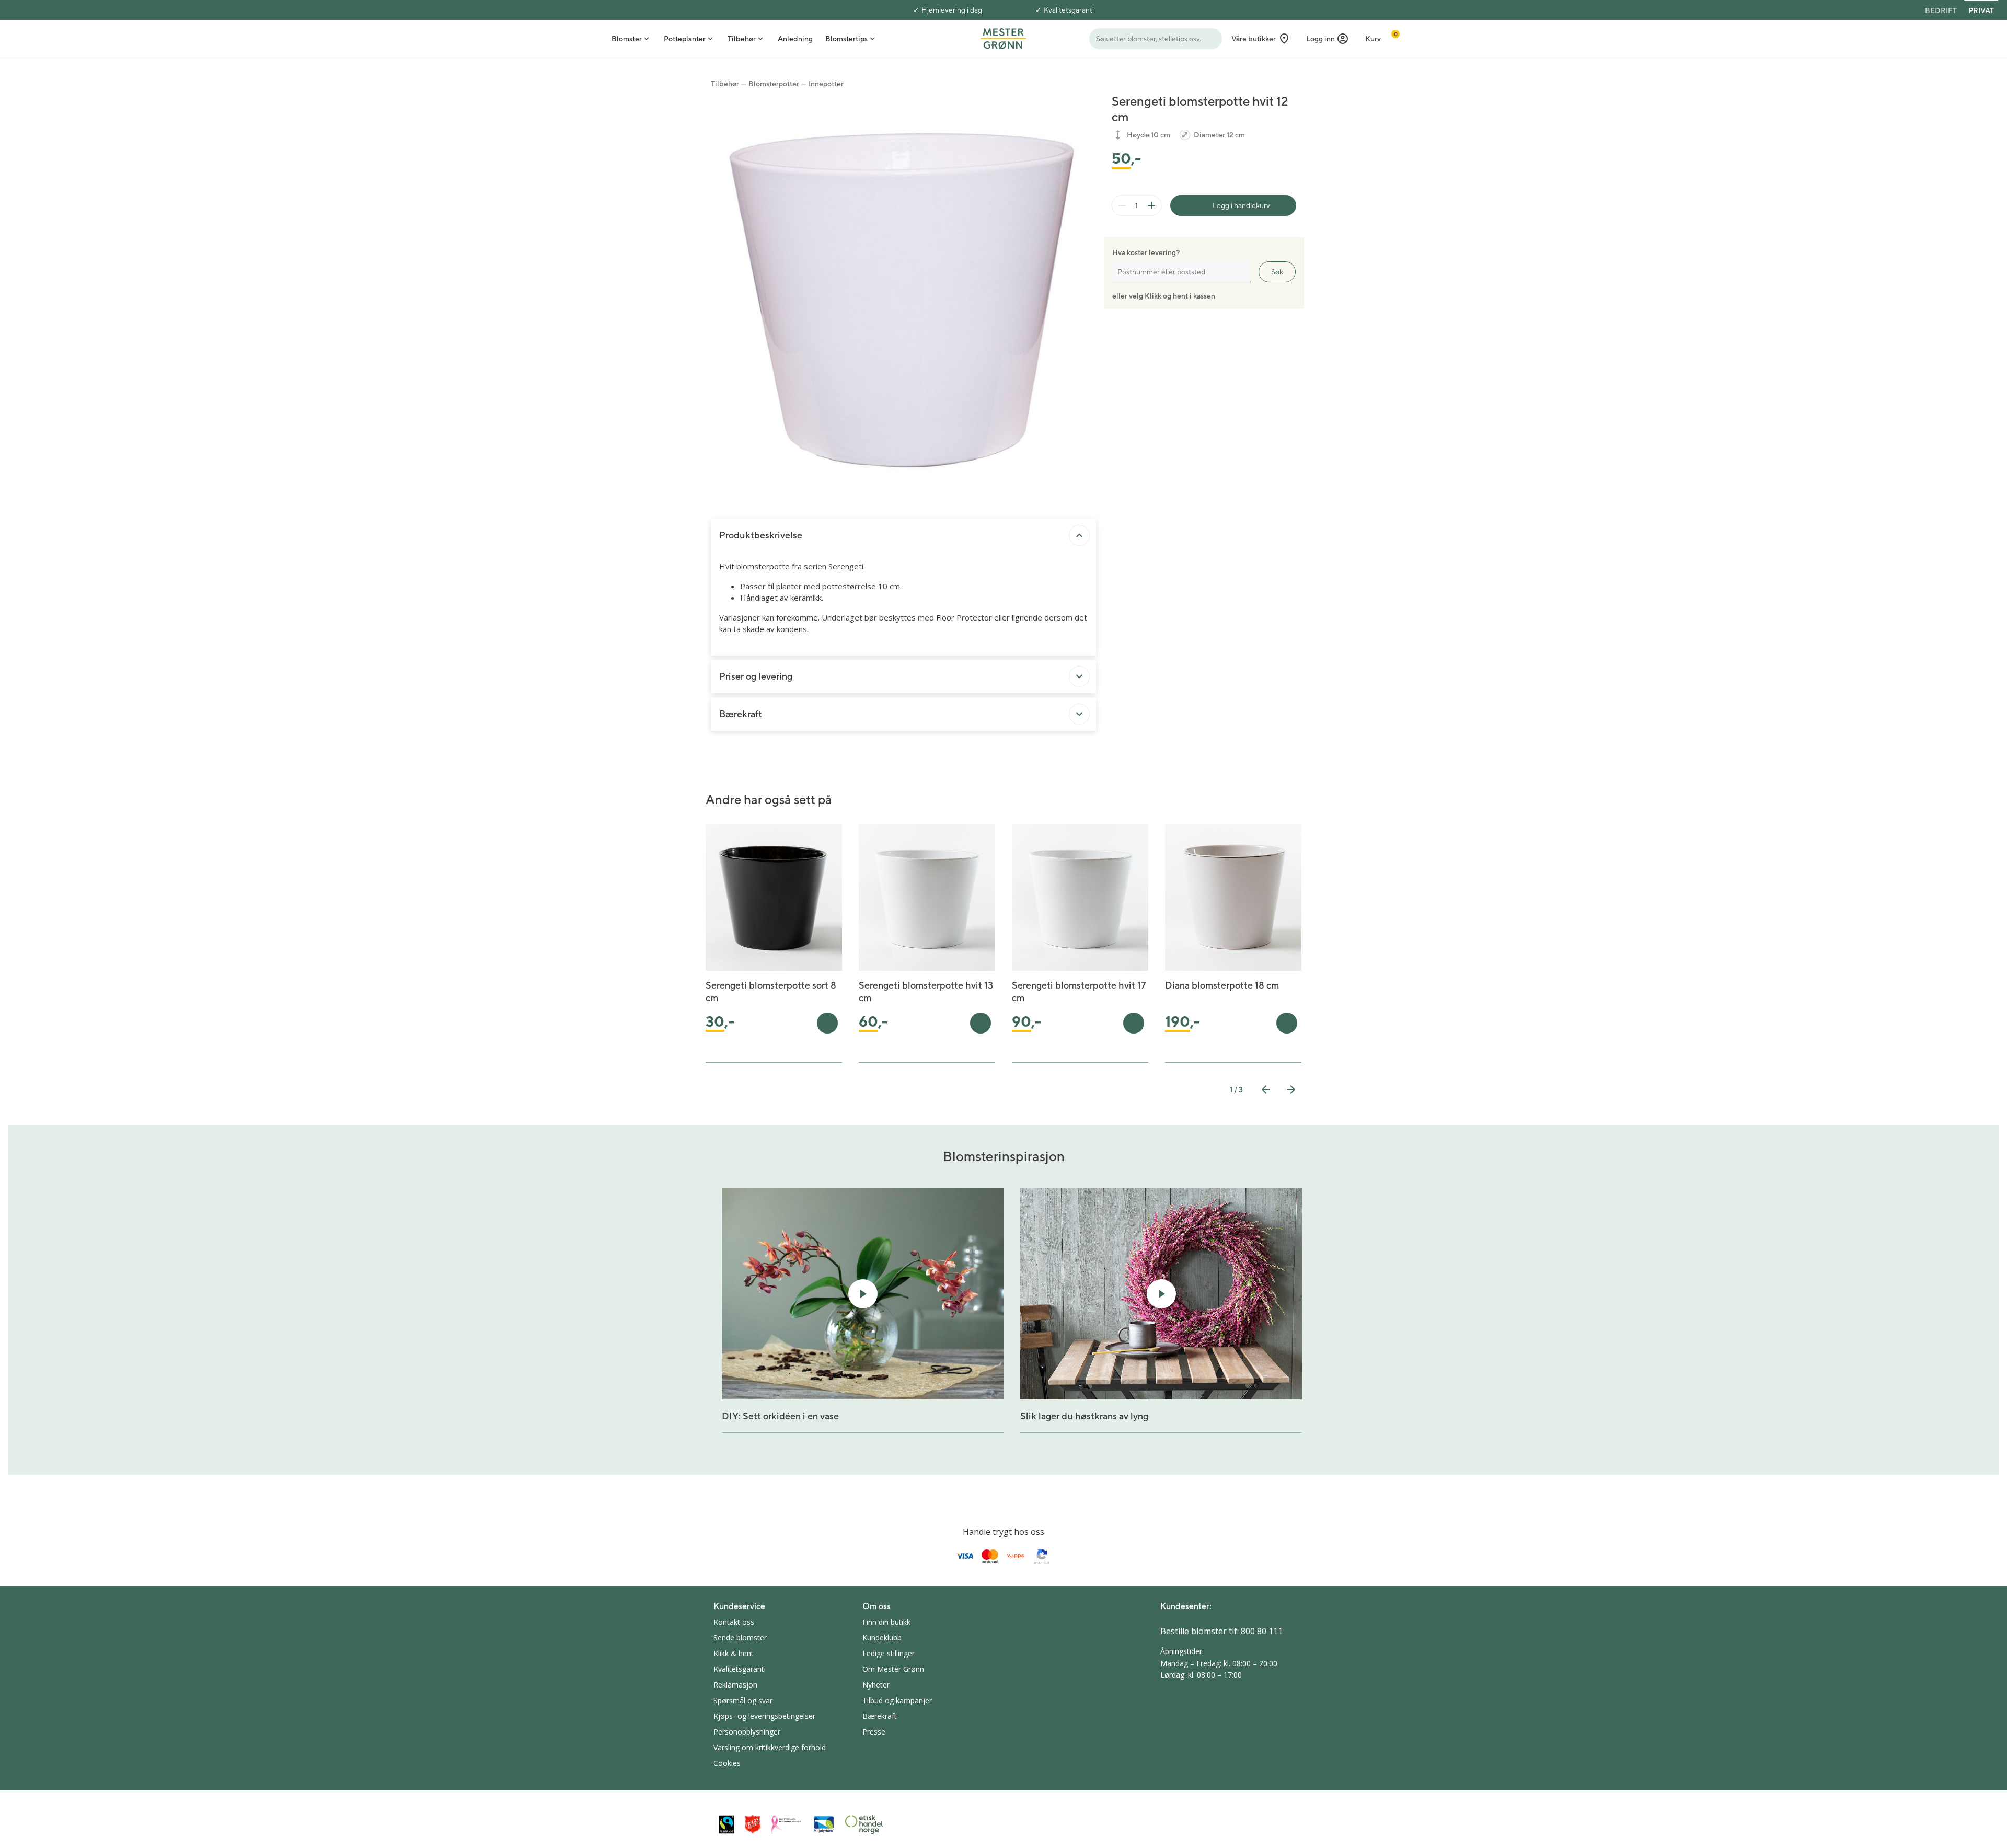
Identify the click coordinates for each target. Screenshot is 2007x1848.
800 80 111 (1262, 1631)
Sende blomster (740, 1638)
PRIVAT (1981, 10)
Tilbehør (725, 84)
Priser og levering (756, 676)
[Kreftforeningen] (787, 1824)
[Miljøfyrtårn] (824, 1824)
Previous (1266, 1089)
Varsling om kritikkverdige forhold (770, 1747)
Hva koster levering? (1146, 252)
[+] (1151, 205)
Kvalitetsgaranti (1069, 10)
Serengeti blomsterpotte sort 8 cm (771, 991)
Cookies (727, 1763)
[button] (1328, 39)
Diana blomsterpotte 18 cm (1222, 985)
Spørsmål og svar (743, 1700)
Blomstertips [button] (846, 39)
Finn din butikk (886, 1622)
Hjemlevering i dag (952, 10)
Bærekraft (741, 714)
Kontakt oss (734, 1622)
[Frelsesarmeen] (753, 1824)
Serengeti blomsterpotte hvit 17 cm (1079, 991)
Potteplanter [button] (685, 39)
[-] (1122, 205)
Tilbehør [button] (742, 39)
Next (1291, 1089)
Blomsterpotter (774, 84)
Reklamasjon (735, 1685)
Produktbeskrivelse (761, 535)
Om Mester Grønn (893, 1669)
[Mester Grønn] (1003, 38)
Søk (1277, 272)
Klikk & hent (734, 1653)
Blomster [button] (627, 39)
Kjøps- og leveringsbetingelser (764, 1716)
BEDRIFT (1941, 10)
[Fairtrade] (726, 1824)
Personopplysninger (747, 1732)
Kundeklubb (882, 1638)
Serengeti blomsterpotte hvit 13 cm (926, 991)
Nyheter (876, 1685)
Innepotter (826, 84)
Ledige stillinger (889, 1653)
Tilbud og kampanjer (897, 1700)
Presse (874, 1732)
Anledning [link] (795, 39)
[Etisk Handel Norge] (864, 1824)
